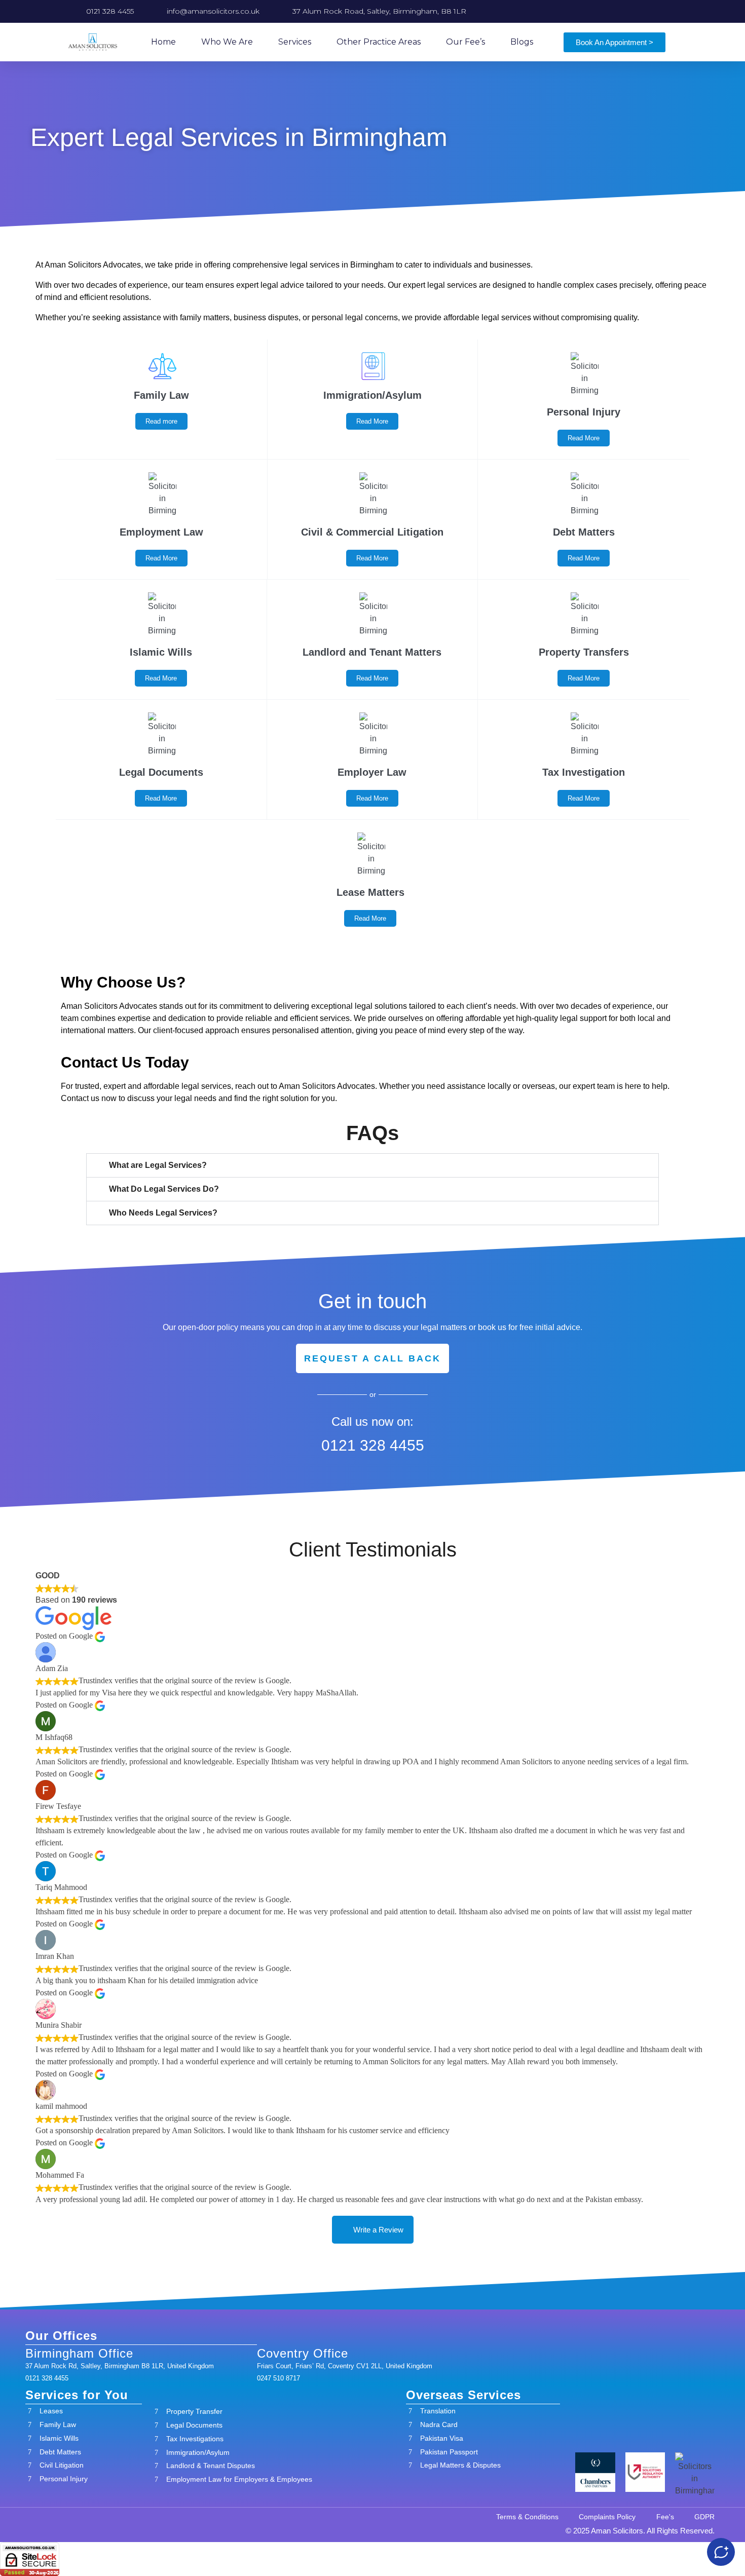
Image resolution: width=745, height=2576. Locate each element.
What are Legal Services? (158, 1165)
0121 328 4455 (373, 1445)
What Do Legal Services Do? (164, 1189)
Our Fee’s (465, 42)
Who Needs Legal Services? (163, 1213)
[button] (372, 1165)
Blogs (522, 42)
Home (163, 42)
